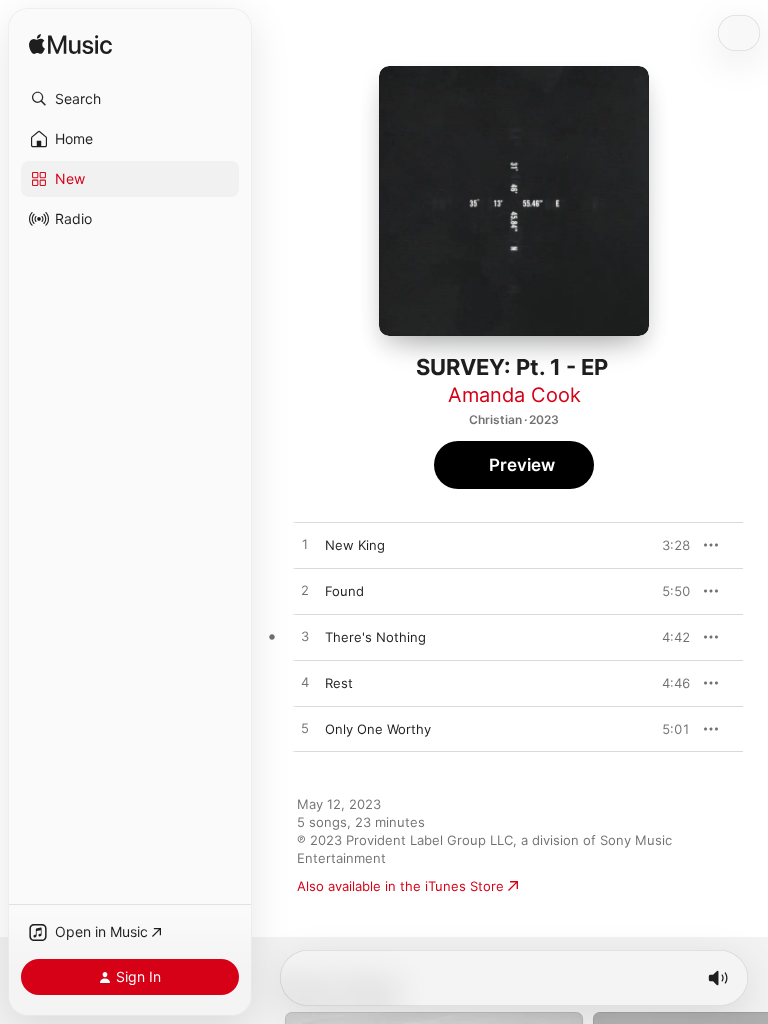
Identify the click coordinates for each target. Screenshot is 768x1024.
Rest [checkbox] (339, 683)
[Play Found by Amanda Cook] (305, 591)
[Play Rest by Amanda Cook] (305, 683)
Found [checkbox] (344, 591)
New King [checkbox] (355, 545)
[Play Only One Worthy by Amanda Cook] (305, 729)
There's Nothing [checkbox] (375, 637)
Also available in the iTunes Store (400, 886)
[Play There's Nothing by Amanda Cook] (305, 637)
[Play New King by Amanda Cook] (305, 545)
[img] (70, 45)
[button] (130, 99)
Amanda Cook (514, 395)
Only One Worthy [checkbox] (378, 729)
